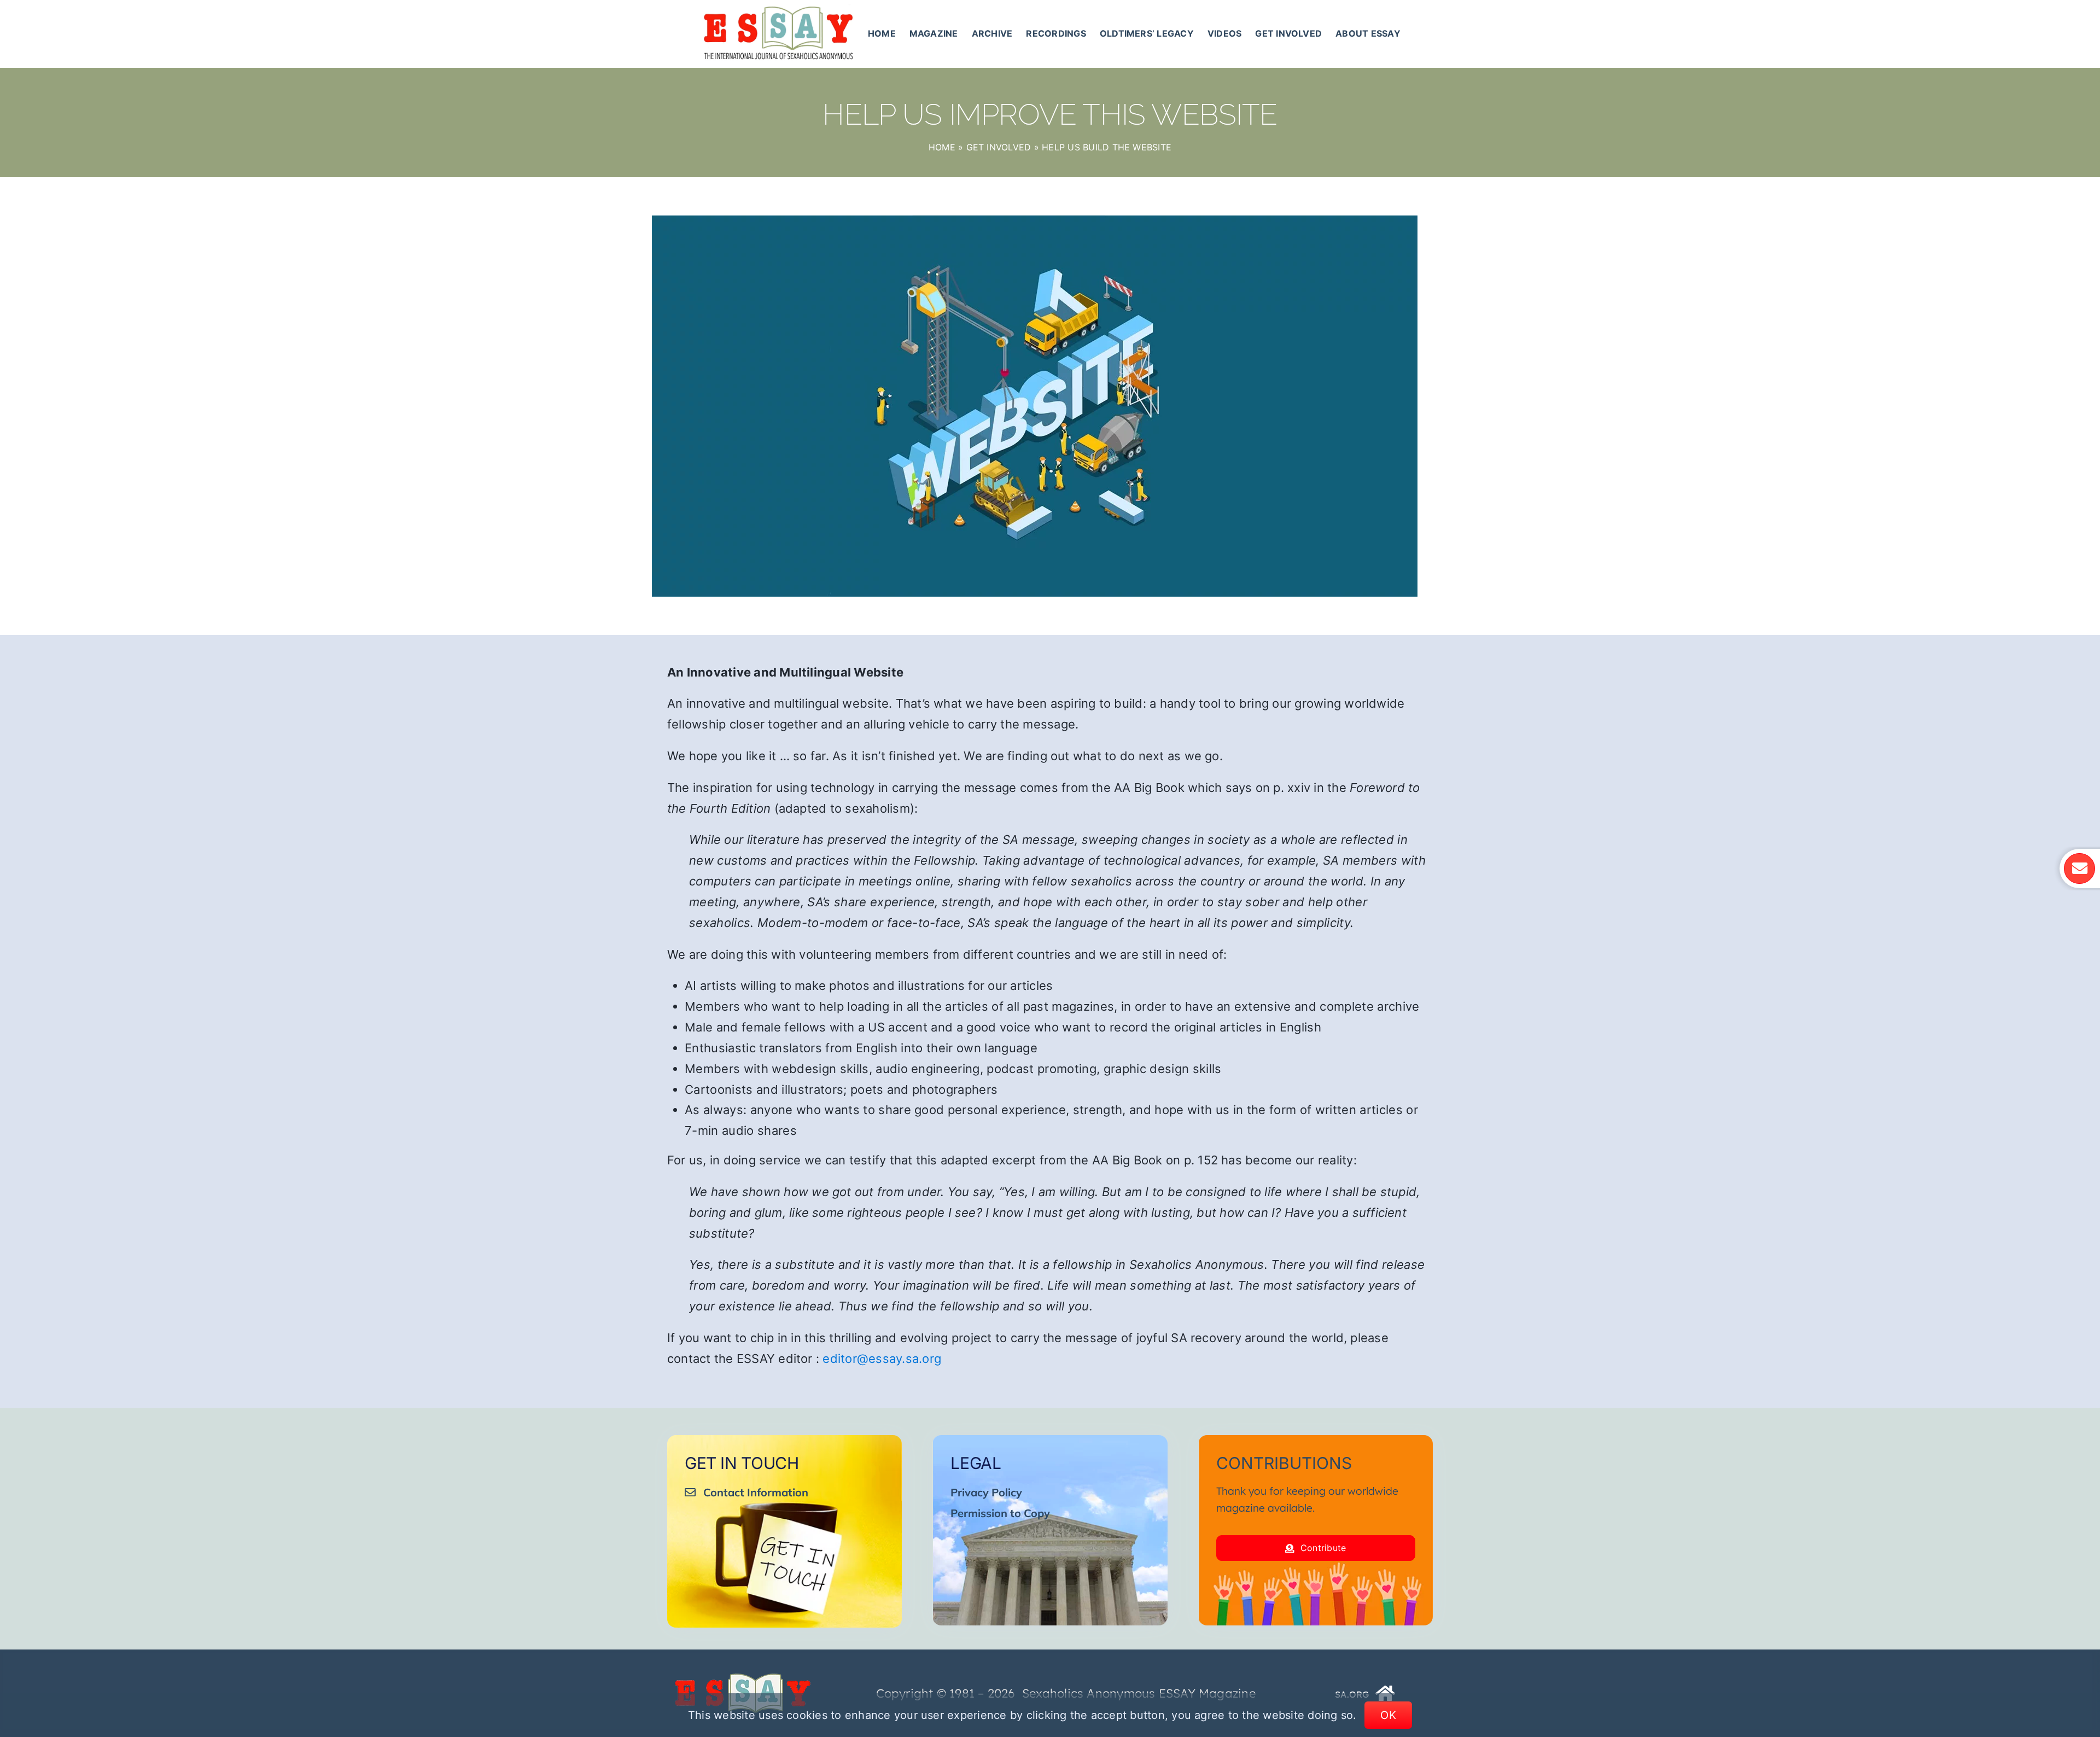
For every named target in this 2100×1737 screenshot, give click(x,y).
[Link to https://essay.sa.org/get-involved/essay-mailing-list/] (2079, 868)
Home (942, 147)
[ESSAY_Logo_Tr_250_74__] (743, 1677)
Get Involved (999, 147)
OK (1388, 1715)
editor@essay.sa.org (882, 1359)
